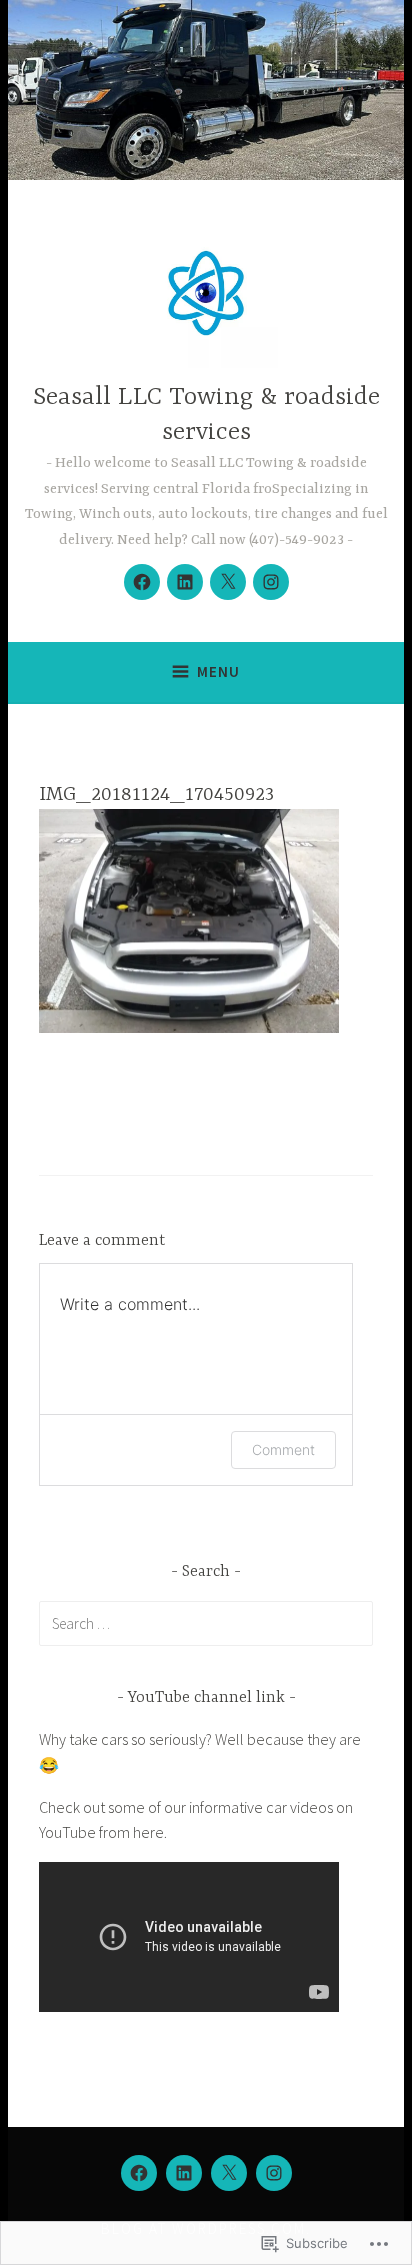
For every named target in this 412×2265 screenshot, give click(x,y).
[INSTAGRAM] (274, 2173)
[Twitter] (228, 582)
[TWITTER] (229, 2173)
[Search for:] (206, 1623)
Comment (283, 1449)
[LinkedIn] (185, 582)
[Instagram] (271, 582)
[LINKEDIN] (184, 2173)
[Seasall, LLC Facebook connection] (142, 582)
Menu (218, 671)
